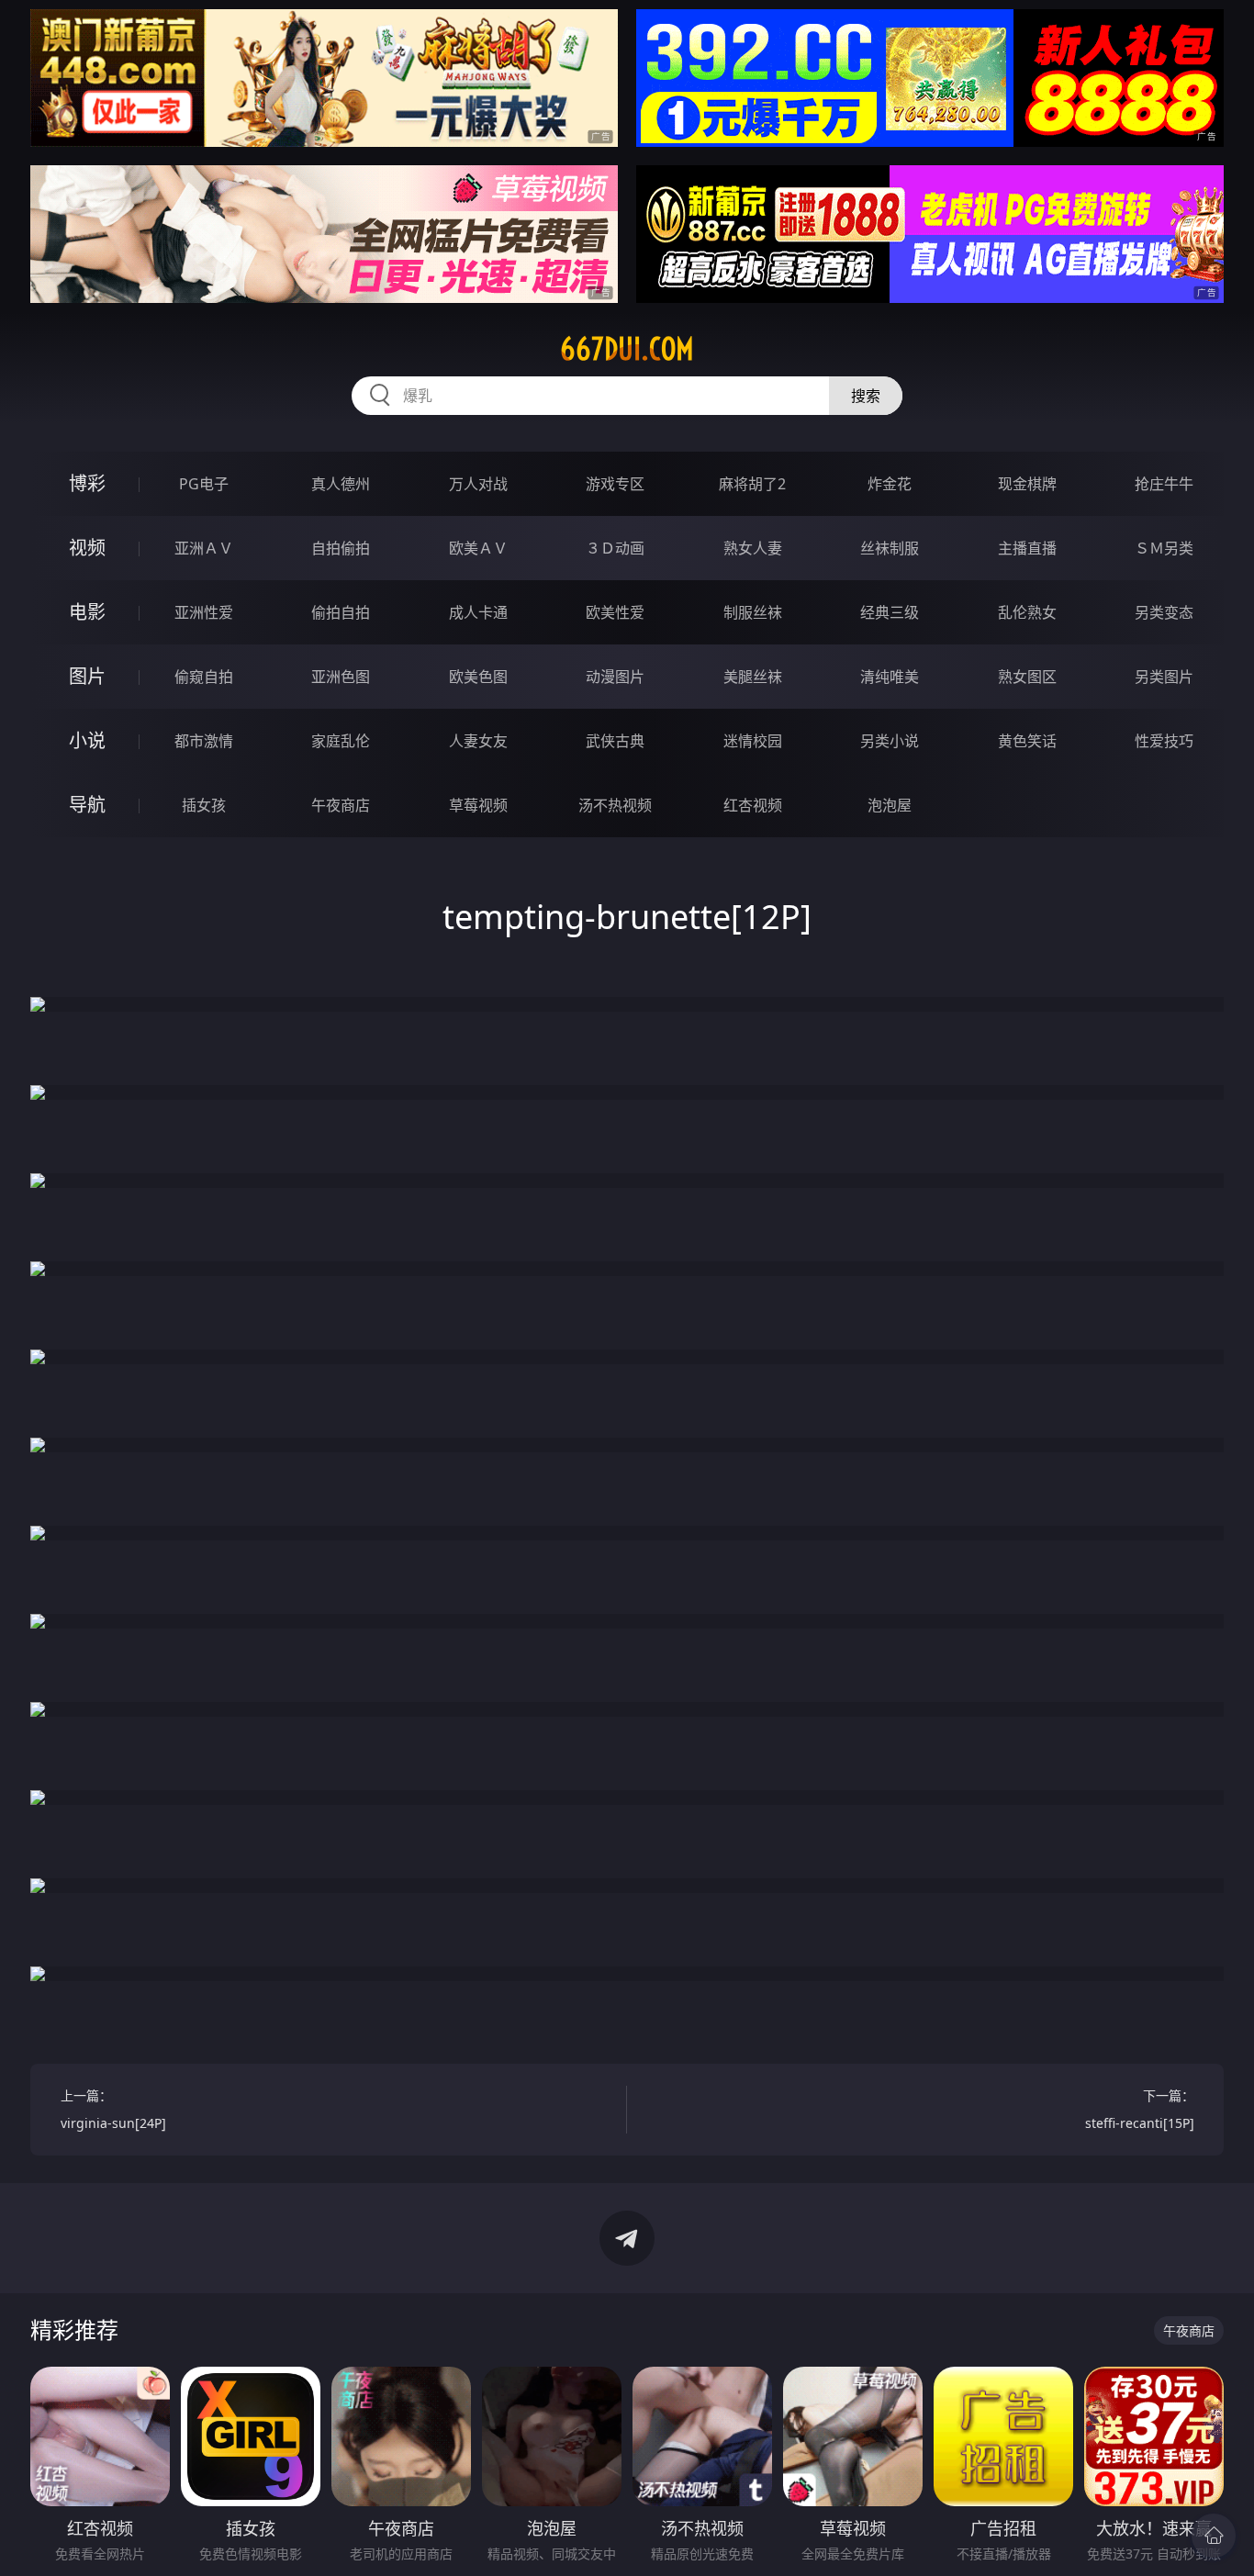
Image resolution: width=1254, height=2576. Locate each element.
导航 (87, 805)
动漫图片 (615, 677)
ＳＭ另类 (1164, 548)
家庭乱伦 (341, 741)
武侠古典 (615, 741)
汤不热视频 (615, 805)
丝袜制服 (890, 548)
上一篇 (113, 2109)
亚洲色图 (341, 677)
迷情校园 (753, 741)
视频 (87, 548)
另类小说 (890, 741)
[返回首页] (1214, 2536)
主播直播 (1027, 548)
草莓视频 (478, 805)
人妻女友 (478, 741)
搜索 (866, 396)
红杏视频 (753, 805)
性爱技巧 (1164, 741)
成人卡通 (478, 612)
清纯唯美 (890, 677)
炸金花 (890, 484)
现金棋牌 (1027, 484)
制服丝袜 (753, 612)
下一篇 (1140, 2109)
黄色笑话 (1027, 741)
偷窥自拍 (204, 677)
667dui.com (627, 349)
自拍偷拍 (341, 548)
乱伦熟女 (1027, 612)
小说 (87, 740)
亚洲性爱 (204, 612)
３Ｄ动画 (615, 548)
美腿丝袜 (753, 677)
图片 (87, 676)
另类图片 (1164, 677)
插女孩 (204, 805)
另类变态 (1164, 612)
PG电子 (204, 484)
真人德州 (341, 484)
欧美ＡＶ (478, 548)
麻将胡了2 (752, 484)
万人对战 (478, 484)
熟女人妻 (753, 548)
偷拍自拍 (341, 612)
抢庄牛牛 (1164, 484)
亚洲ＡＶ (204, 548)
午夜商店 (341, 805)
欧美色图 (478, 677)
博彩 (87, 483)
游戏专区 (615, 484)
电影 (87, 612)
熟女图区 (1027, 677)
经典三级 (890, 612)
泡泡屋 (890, 805)
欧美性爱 (615, 612)
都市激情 (204, 741)
